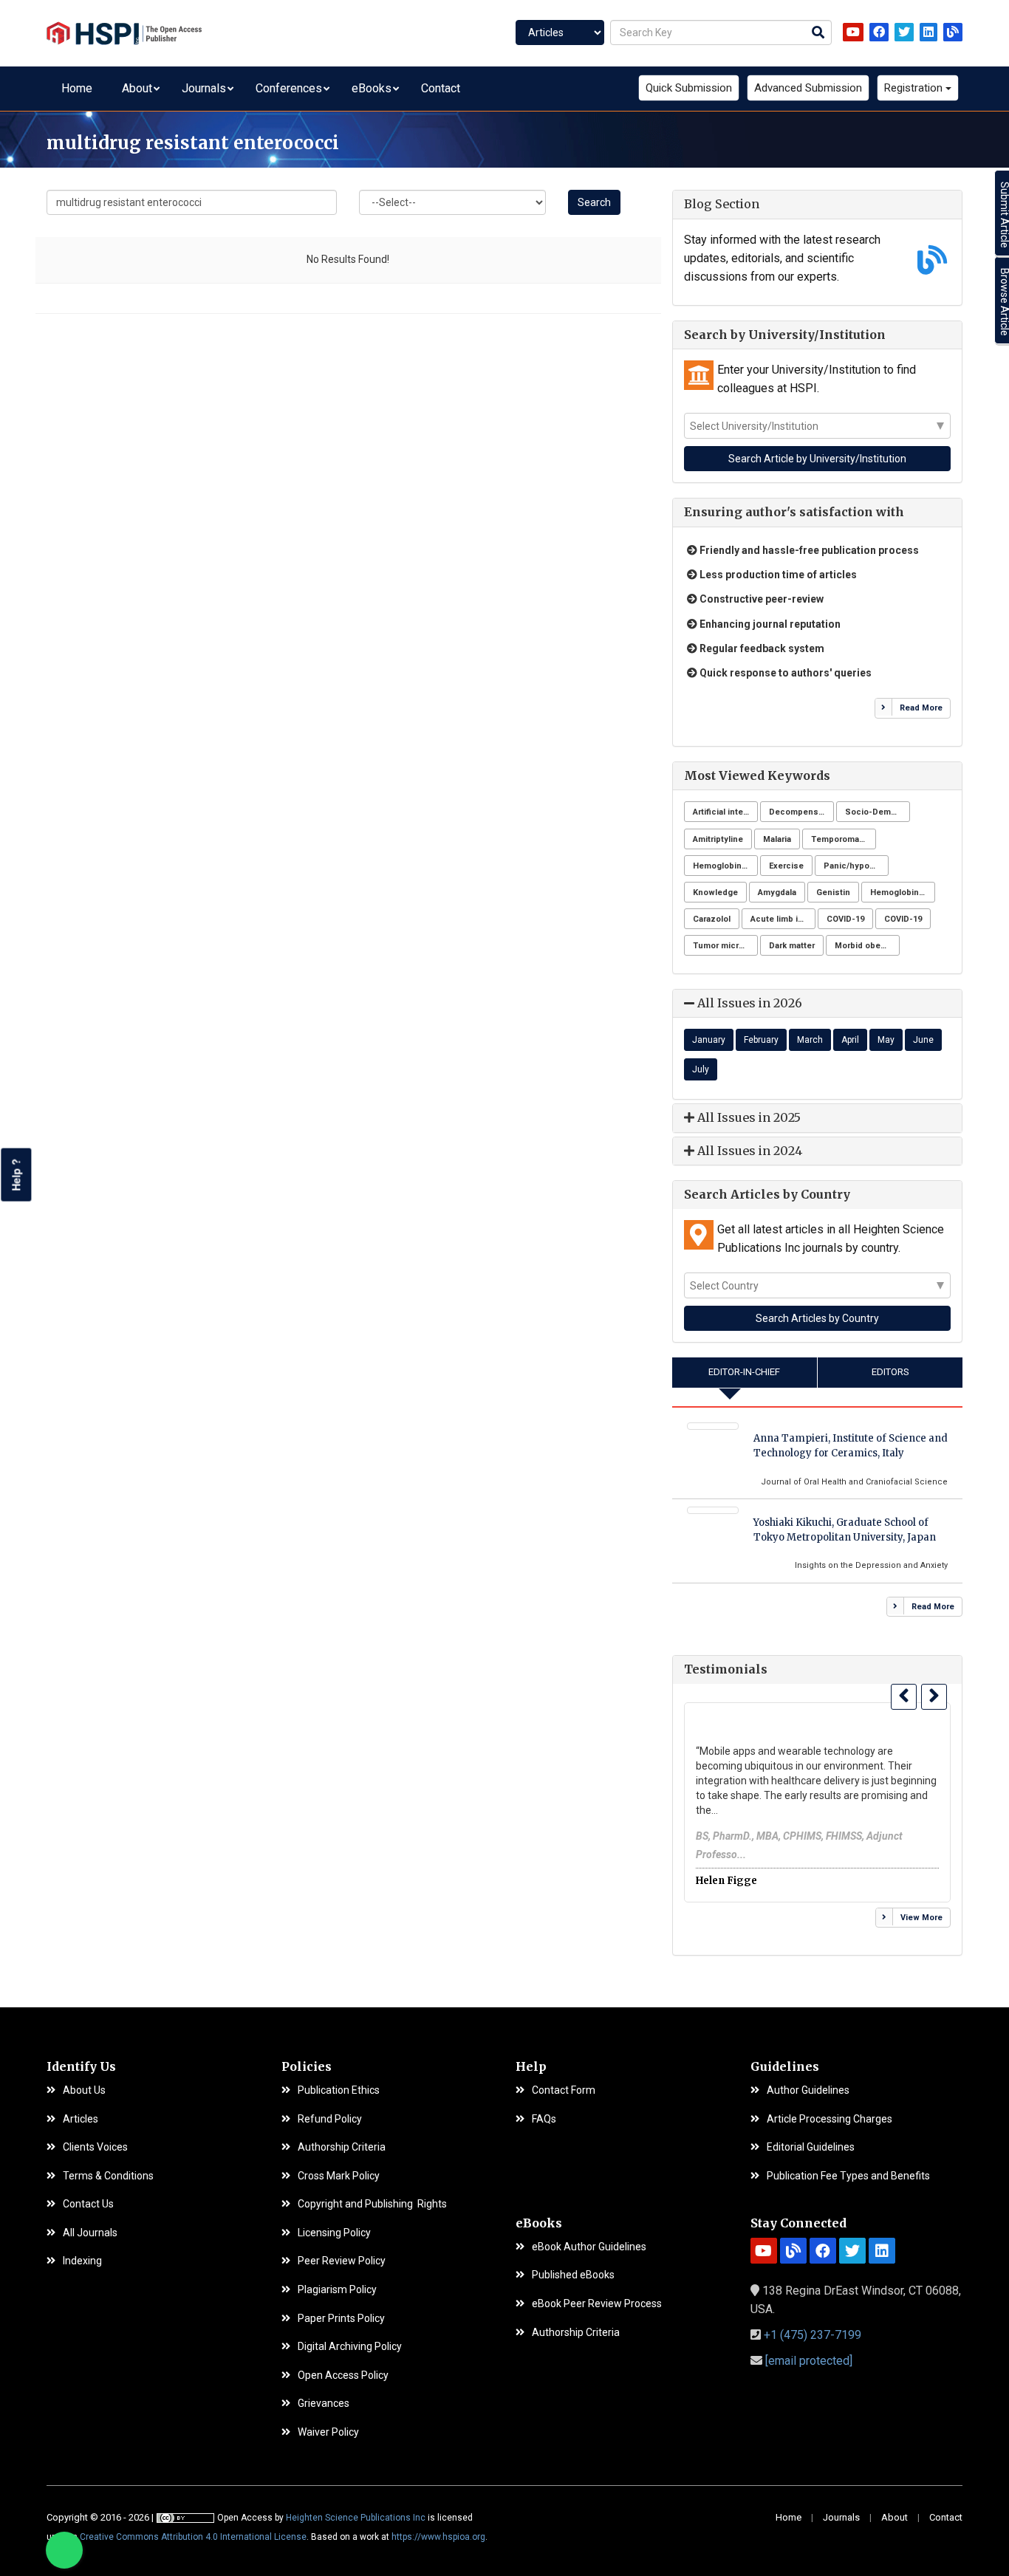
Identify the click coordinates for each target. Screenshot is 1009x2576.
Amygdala (777, 893)
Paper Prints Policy (341, 2319)
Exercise (786, 866)
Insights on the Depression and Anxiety (871, 1565)
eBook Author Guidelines (589, 2247)
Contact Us (88, 2204)
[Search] (818, 34)
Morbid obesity (865, 946)
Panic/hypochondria (856, 866)
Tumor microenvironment (725, 946)
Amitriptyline (718, 839)
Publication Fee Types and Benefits (848, 2176)
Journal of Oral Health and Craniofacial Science (854, 1482)
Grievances (324, 2404)
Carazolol (712, 919)
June (923, 1040)
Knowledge (715, 893)
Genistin (833, 893)
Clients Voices (95, 2147)
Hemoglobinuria (725, 866)
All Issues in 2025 (748, 1117)
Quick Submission (689, 88)
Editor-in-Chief (744, 1372)
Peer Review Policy (342, 2261)
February (761, 1040)
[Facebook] (879, 32)
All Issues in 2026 (748, 1003)
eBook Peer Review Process (597, 2304)
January (709, 1040)
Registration (915, 88)
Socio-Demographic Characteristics (878, 812)
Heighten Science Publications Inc (356, 2518)
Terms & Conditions (108, 2176)
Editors (890, 1372)
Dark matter (792, 946)
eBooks (372, 88)
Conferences (289, 88)
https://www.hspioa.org (438, 2537)
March (810, 1040)
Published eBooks (573, 2275)
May (886, 1040)
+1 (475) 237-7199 (813, 2335)
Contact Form (564, 2090)
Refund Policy (330, 2119)
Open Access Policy (343, 2375)
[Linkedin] (928, 32)
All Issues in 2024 (748, 1151)
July (701, 1069)
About (137, 88)
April (850, 1040)
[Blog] (953, 32)
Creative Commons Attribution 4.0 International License (193, 2537)
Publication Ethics (339, 2090)
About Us (84, 2090)
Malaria (777, 839)
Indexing (82, 2261)
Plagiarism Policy (337, 2290)
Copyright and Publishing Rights (372, 2204)
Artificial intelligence (725, 812)
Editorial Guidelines (811, 2147)
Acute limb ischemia (783, 919)
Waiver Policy (328, 2432)
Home (77, 88)
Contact (441, 88)
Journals (204, 88)
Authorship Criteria (342, 2147)
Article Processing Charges (830, 2119)
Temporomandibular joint (844, 839)
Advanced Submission (808, 88)
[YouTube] (853, 32)
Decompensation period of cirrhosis (801, 812)
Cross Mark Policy (339, 2176)
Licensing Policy (334, 2233)
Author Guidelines (808, 2090)
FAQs (544, 2119)
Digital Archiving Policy (350, 2347)
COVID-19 (845, 919)
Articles (81, 2119)
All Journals (90, 2233)
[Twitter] (904, 32)
